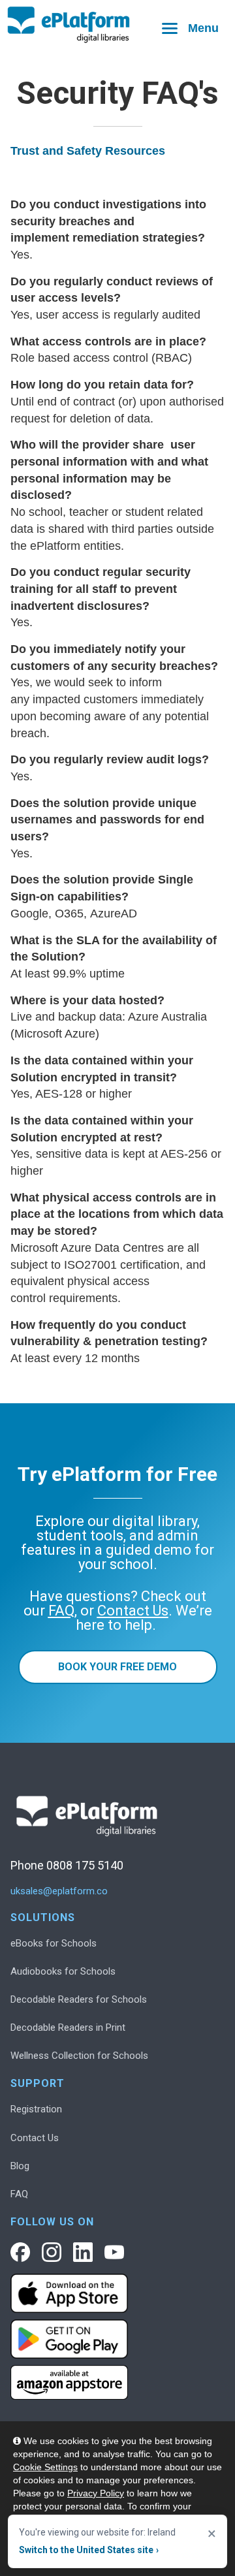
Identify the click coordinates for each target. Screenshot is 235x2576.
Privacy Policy (96, 2493)
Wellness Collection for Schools (79, 2056)
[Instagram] (52, 2252)
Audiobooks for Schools (63, 1971)
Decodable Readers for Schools (79, 1999)
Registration (36, 2109)
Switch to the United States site (89, 2550)
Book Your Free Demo (117, 1667)
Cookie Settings (45, 2467)
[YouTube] (114, 2252)
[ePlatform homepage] (117, 25)
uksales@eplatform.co (59, 1891)
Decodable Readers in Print (68, 2027)
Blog (20, 2166)
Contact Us (35, 2138)
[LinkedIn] (83, 2252)
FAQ (19, 2194)
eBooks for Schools (54, 1943)
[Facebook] (20, 2252)
